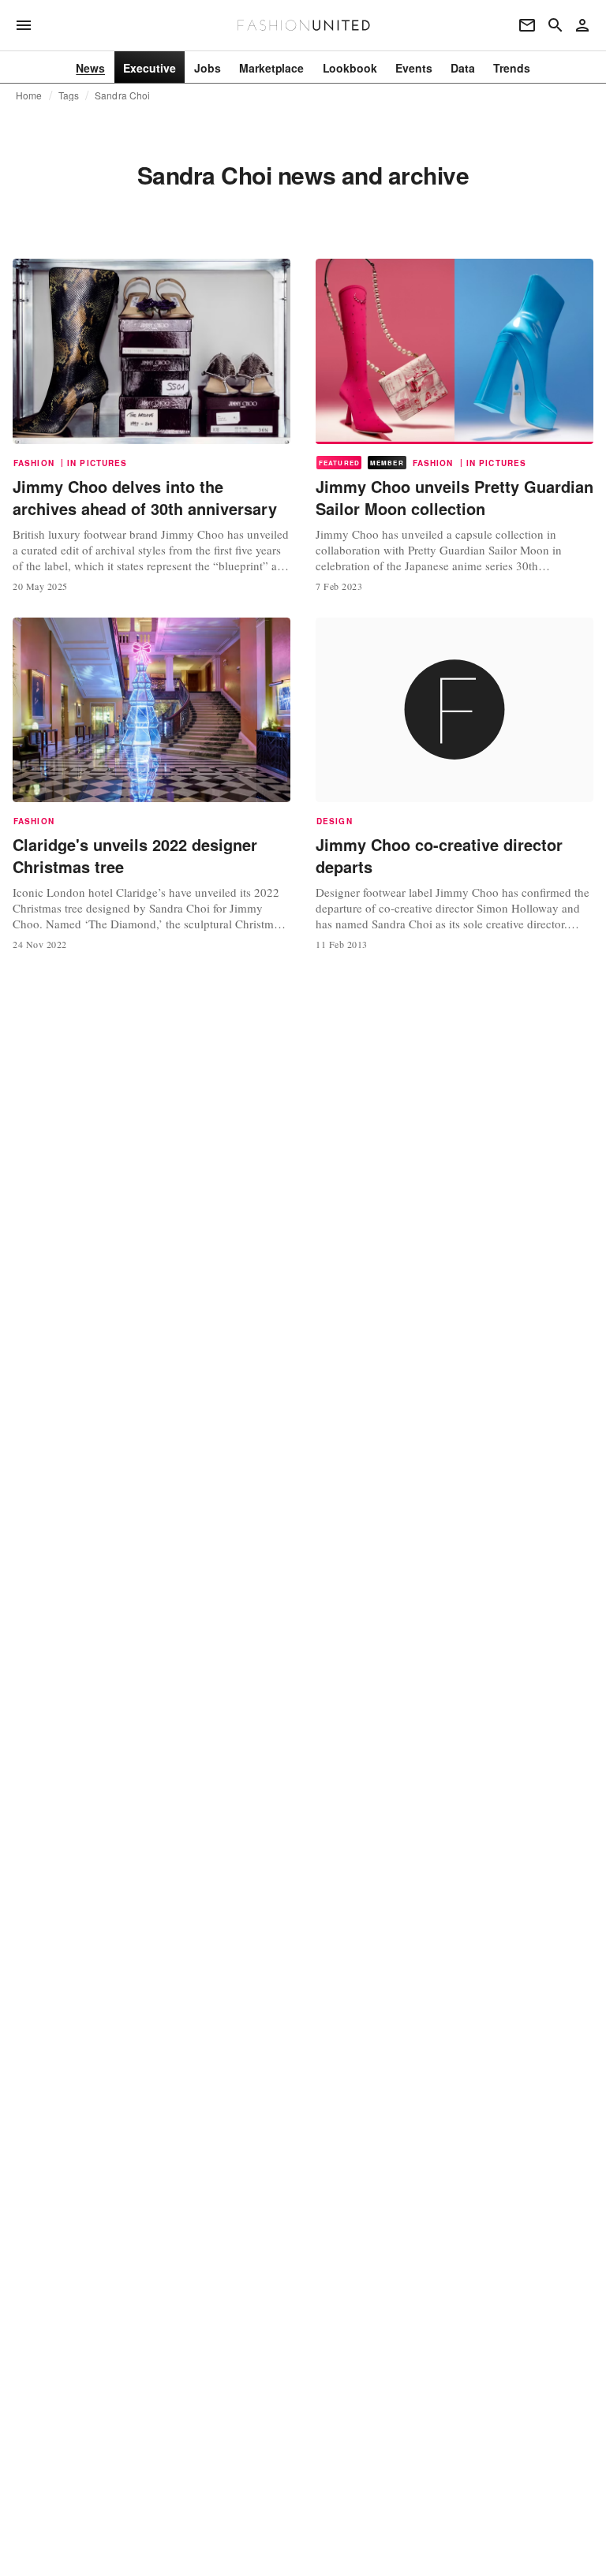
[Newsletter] (527, 25)
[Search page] (555, 25)
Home (29, 95)
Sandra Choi (122, 95)
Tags (69, 95)
